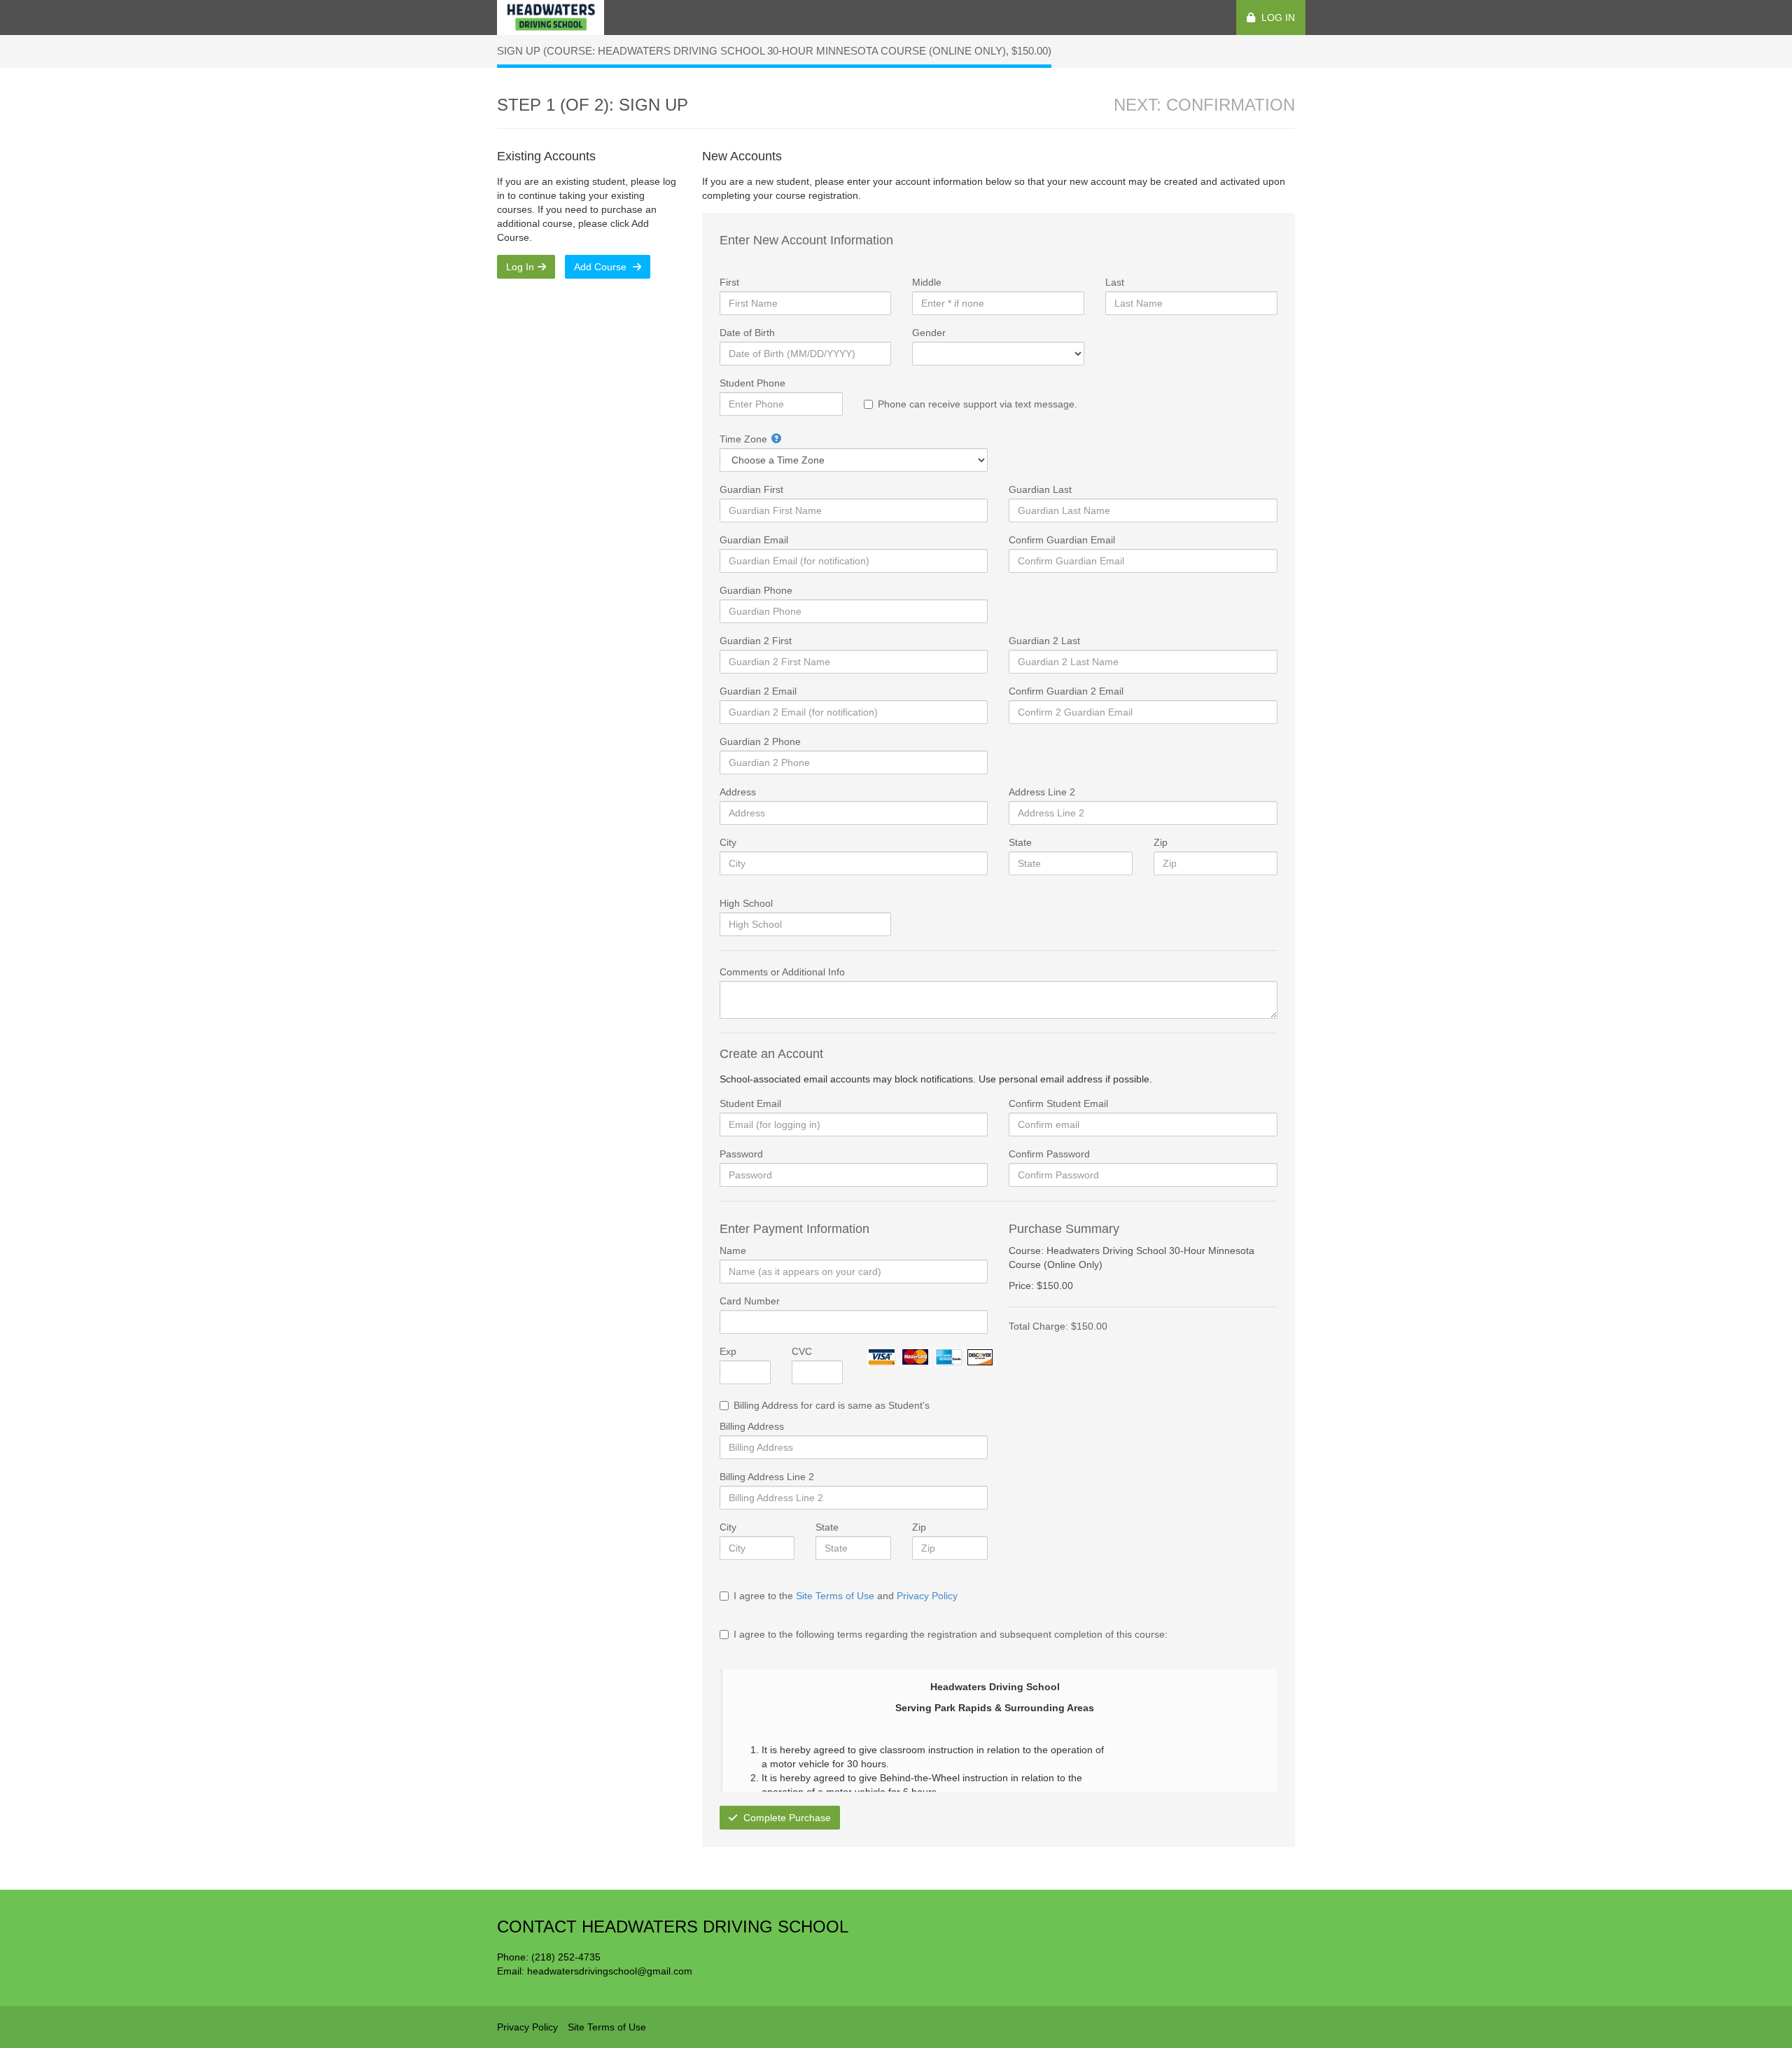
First (729, 282)
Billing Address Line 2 (767, 1477)
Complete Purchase (786, 1818)
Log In (1277, 18)
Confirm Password (1049, 1154)
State (1020, 842)
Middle (927, 282)
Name (733, 1251)
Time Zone (743, 439)
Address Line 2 (1042, 792)
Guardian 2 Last (1044, 641)
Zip (1161, 842)
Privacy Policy (927, 1596)
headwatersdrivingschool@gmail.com (610, 1971)
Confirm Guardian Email (1062, 540)
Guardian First (751, 489)
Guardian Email (754, 540)
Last (1115, 282)
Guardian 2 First (756, 641)
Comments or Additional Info (782, 972)
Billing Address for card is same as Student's (832, 1405)
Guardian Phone (756, 590)
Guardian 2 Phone (760, 741)
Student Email (750, 1103)
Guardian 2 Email (758, 691)
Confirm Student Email (1058, 1103)
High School (746, 903)
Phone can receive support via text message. (978, 404)
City (728, 842)
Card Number (750, 1301)
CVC (802, 1351)
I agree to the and (846, 1596)
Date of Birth (747, 333)
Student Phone (752, 383)
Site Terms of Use (835, 1596)
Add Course (602, 267)
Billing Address (752, 1426)
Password (741, 1154)
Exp (728, 1351)
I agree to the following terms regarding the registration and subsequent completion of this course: (951, 1634)
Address (738, 792)
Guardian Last (1040, 489)
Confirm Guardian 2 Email (1066, 691)
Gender (929, 333)
